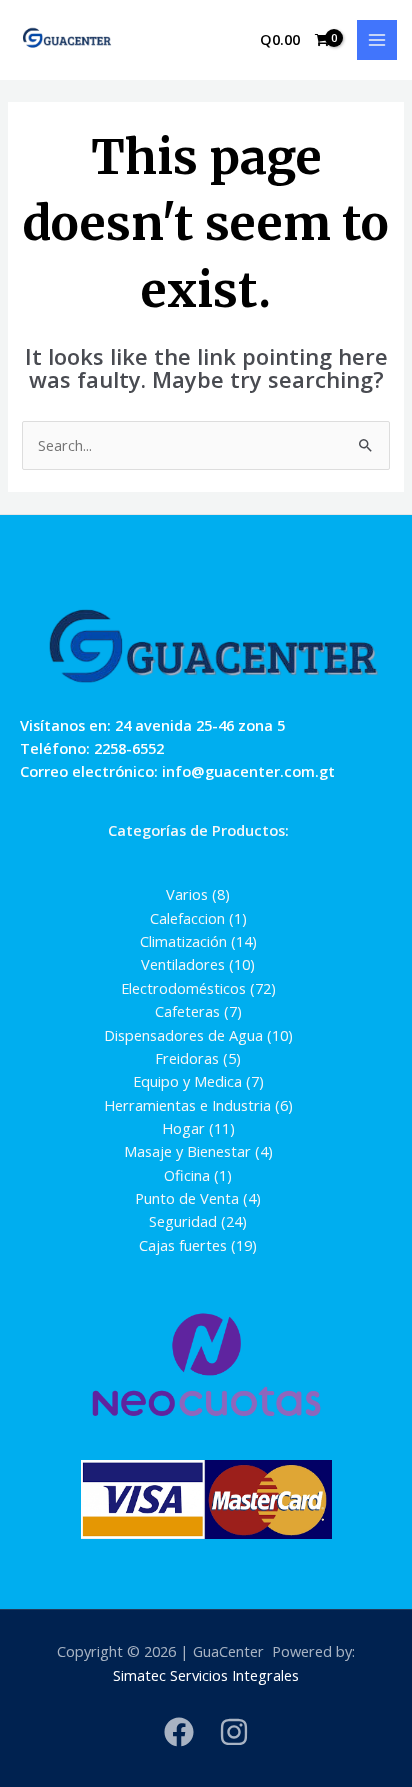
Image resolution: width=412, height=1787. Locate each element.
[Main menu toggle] (377, 40)
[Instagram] (234, 1732)
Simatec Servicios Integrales (206, 1675)
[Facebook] (179, 1732)
